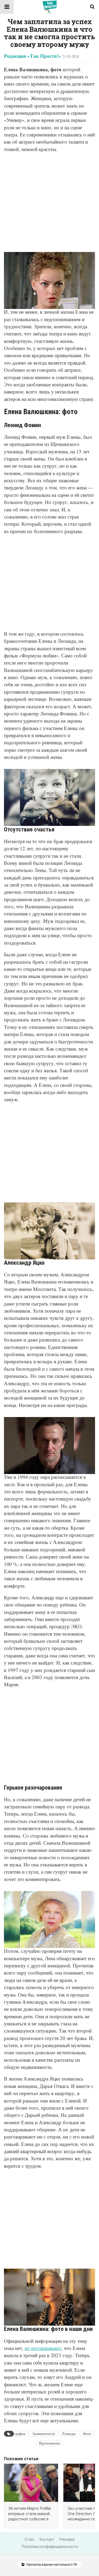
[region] (49, 200)
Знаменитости (44, 2434)
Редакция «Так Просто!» (32, 56)
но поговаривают (43, 2348)
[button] (7, 7)
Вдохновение (50, 2443)
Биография (16, 2434)
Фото (87, 2434)
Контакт (47, 2539)
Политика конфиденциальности (50, 2547)
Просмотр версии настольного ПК (51, 2565)
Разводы (69, 2434)
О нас (29, 2539)
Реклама (67, 2539)
